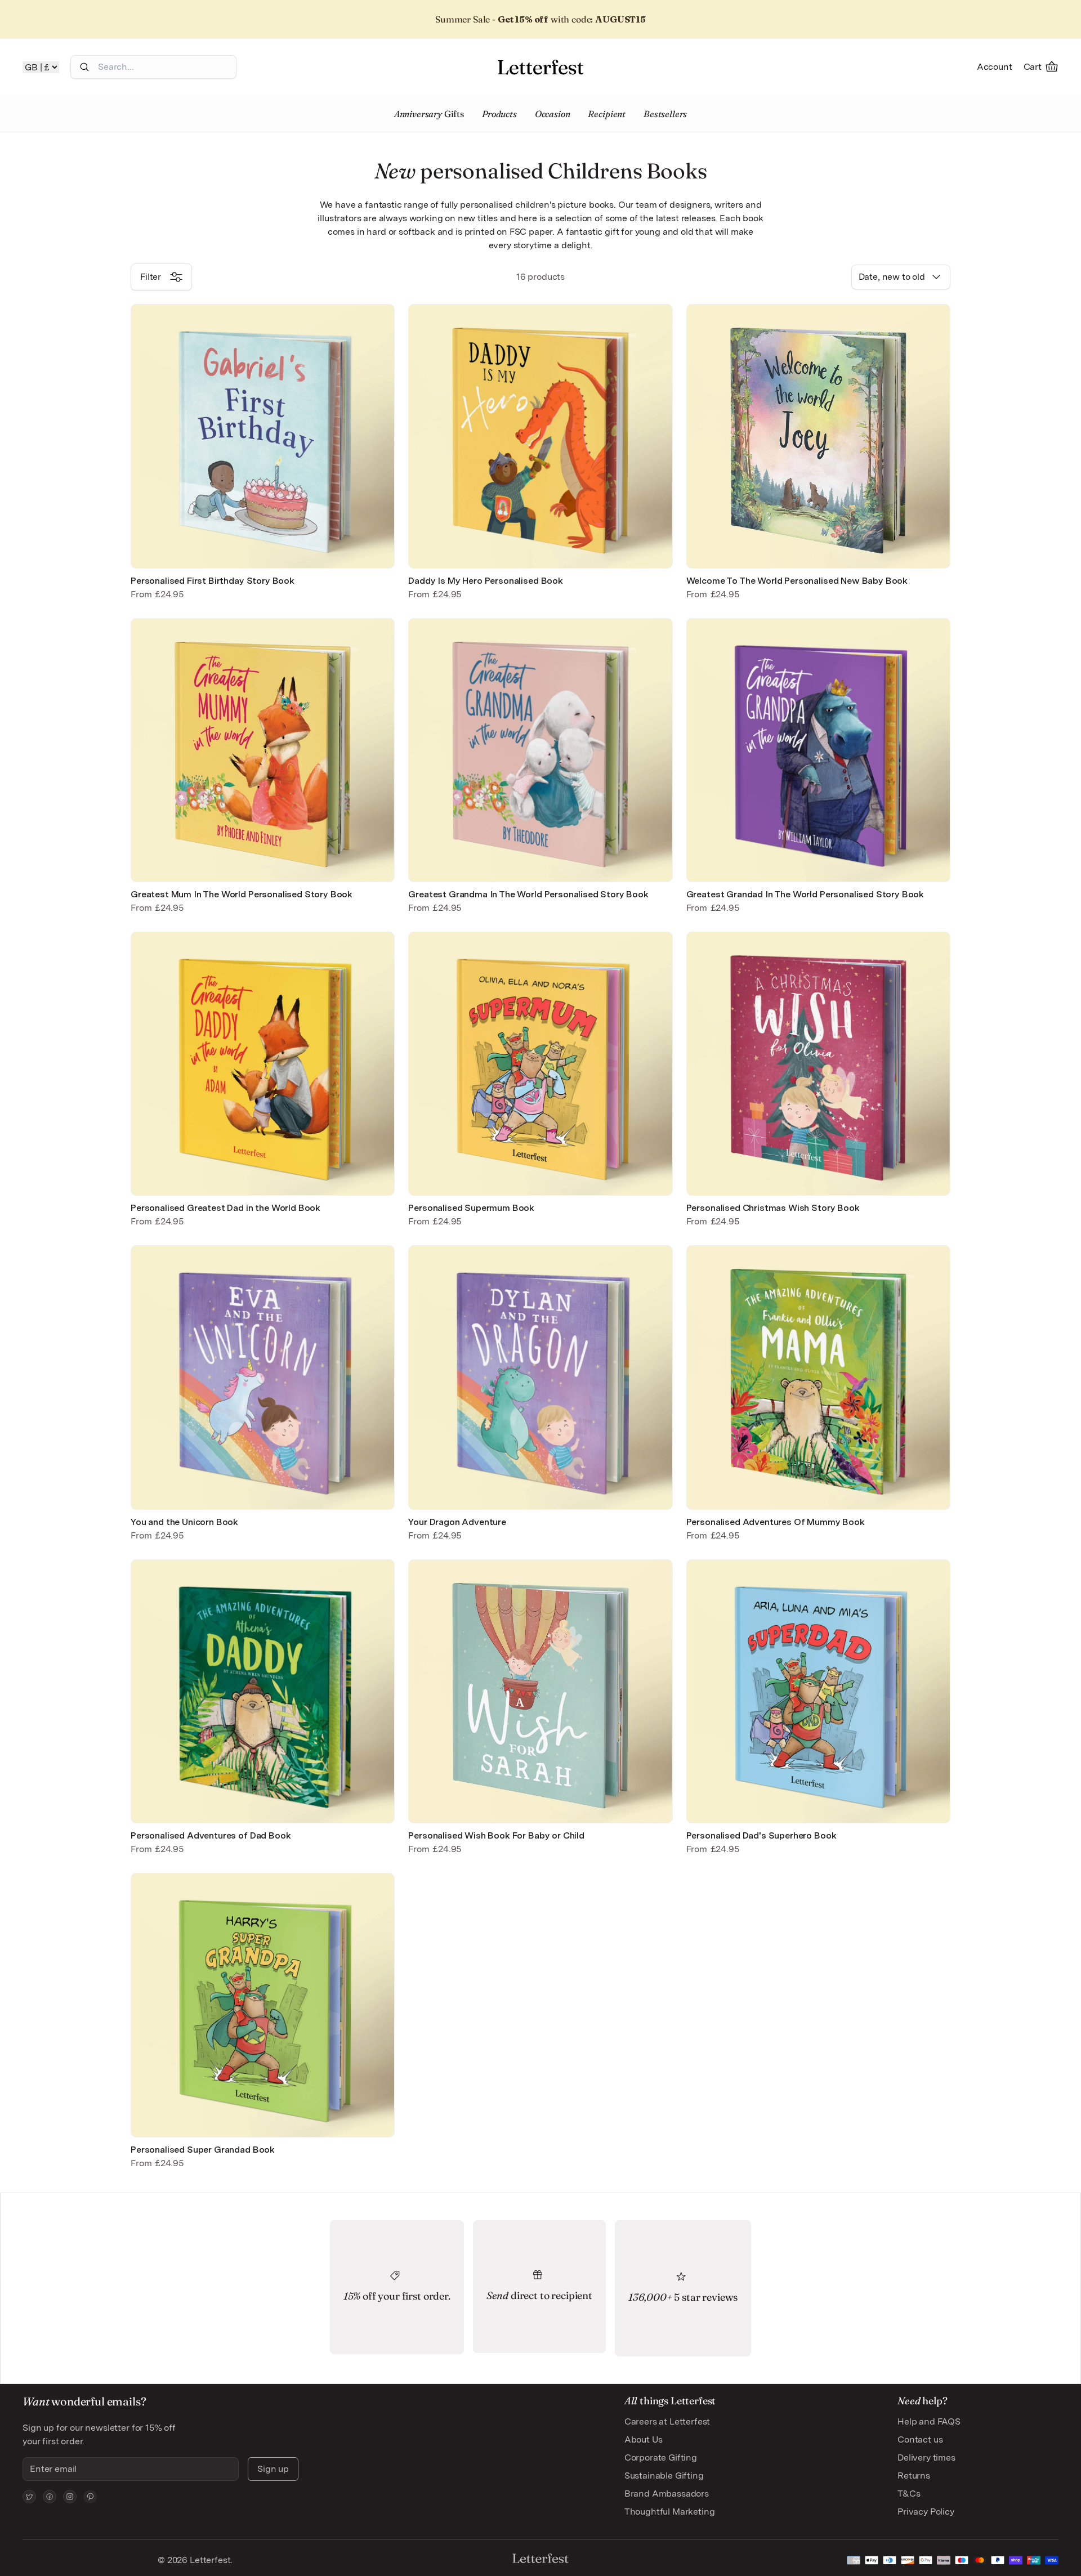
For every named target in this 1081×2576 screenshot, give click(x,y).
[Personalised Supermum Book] (540, 1064)
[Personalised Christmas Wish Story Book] (818, 1064)
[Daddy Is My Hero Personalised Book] (540, 436)
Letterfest (209, 2560)
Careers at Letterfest (667, 2421)
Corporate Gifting (661, 2458)
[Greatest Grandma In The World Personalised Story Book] (540, 750)
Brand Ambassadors (667, 2494)
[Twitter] (29, 2497)
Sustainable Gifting (664, 2476)
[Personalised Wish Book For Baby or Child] (540, 1691)
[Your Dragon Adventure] (540, 1377)
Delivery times (926, 2458)
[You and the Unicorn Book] (263, 1377)
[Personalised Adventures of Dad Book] (263, 1691)
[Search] (84, 67)
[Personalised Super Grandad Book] (263, 2005)
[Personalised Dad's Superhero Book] (818, 1691)
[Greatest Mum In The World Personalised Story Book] (263, 750)
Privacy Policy (926, 2512)
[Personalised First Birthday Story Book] (263, 436)
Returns (914, 2476)
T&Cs (909, 2494)
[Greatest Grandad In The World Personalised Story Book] (818, 750)
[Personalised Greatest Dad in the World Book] (263, 1064)
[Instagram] (70, 2497)
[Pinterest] (90, 2497)
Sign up (273, 2469)
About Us (644, 2439)
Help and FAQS (929, 2421)
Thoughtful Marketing (670, 2512)
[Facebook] (50, 2497)
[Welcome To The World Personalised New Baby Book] (818, 436)
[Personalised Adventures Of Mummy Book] (818, 1377)
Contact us (920, 2439)
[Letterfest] (540, 67)
